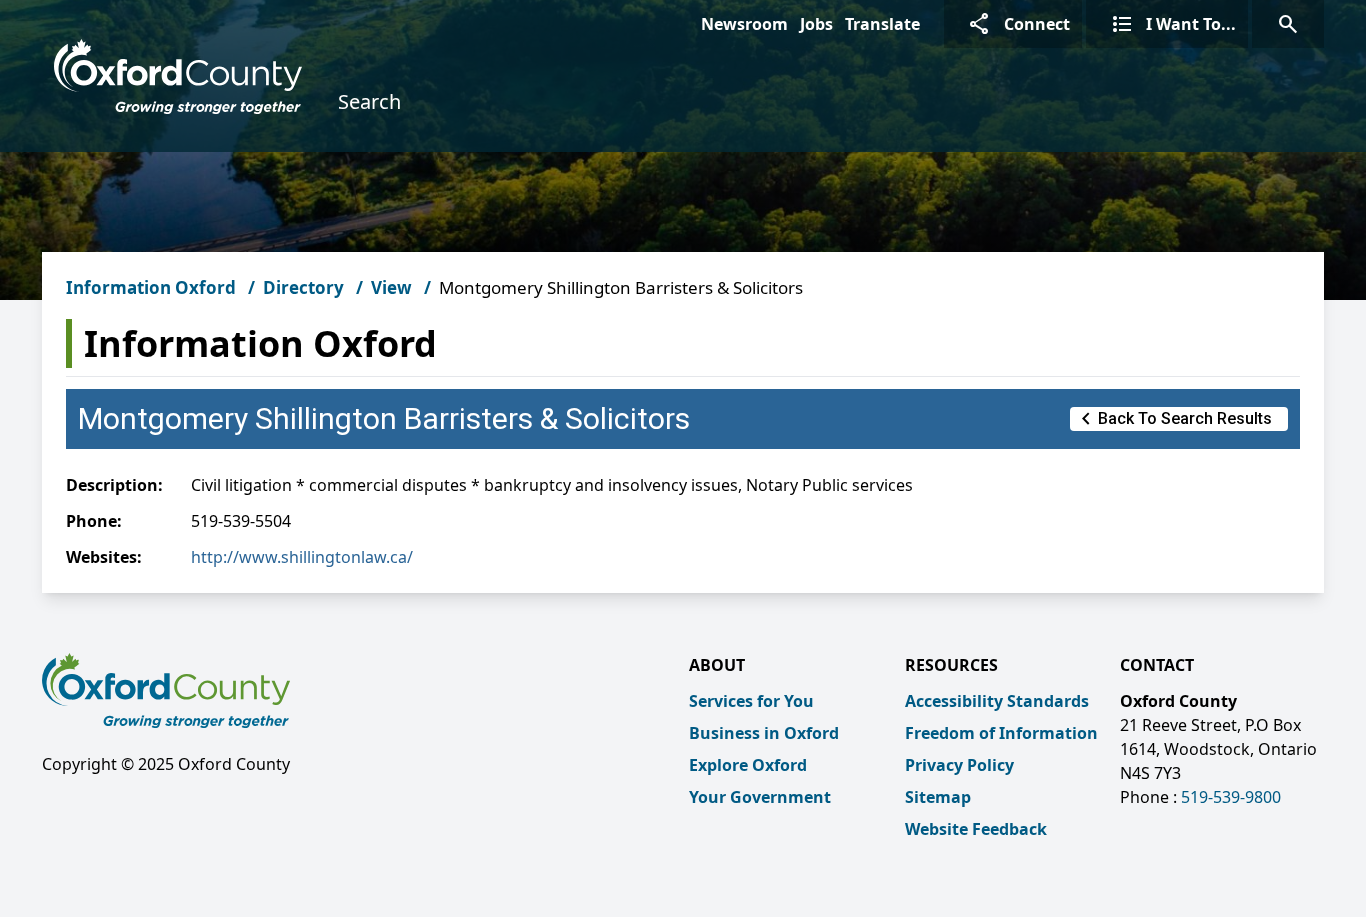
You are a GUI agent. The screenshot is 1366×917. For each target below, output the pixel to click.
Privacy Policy (959, 765)
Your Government (760, 797)
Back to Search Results (1173, 419)
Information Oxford (151, 287)
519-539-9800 (1231, 797)
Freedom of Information (1001, 733)
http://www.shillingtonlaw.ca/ (302, 557)
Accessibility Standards (997, 701)
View (391, 287)
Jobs (816, 24)
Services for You (751, 701)
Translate (882, 24)
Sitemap (938, 797)
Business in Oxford (764, 733)
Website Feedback (976, 829)
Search (369, 101)
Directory (303, 287)
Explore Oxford (748, 765)
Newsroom (744, 24)
